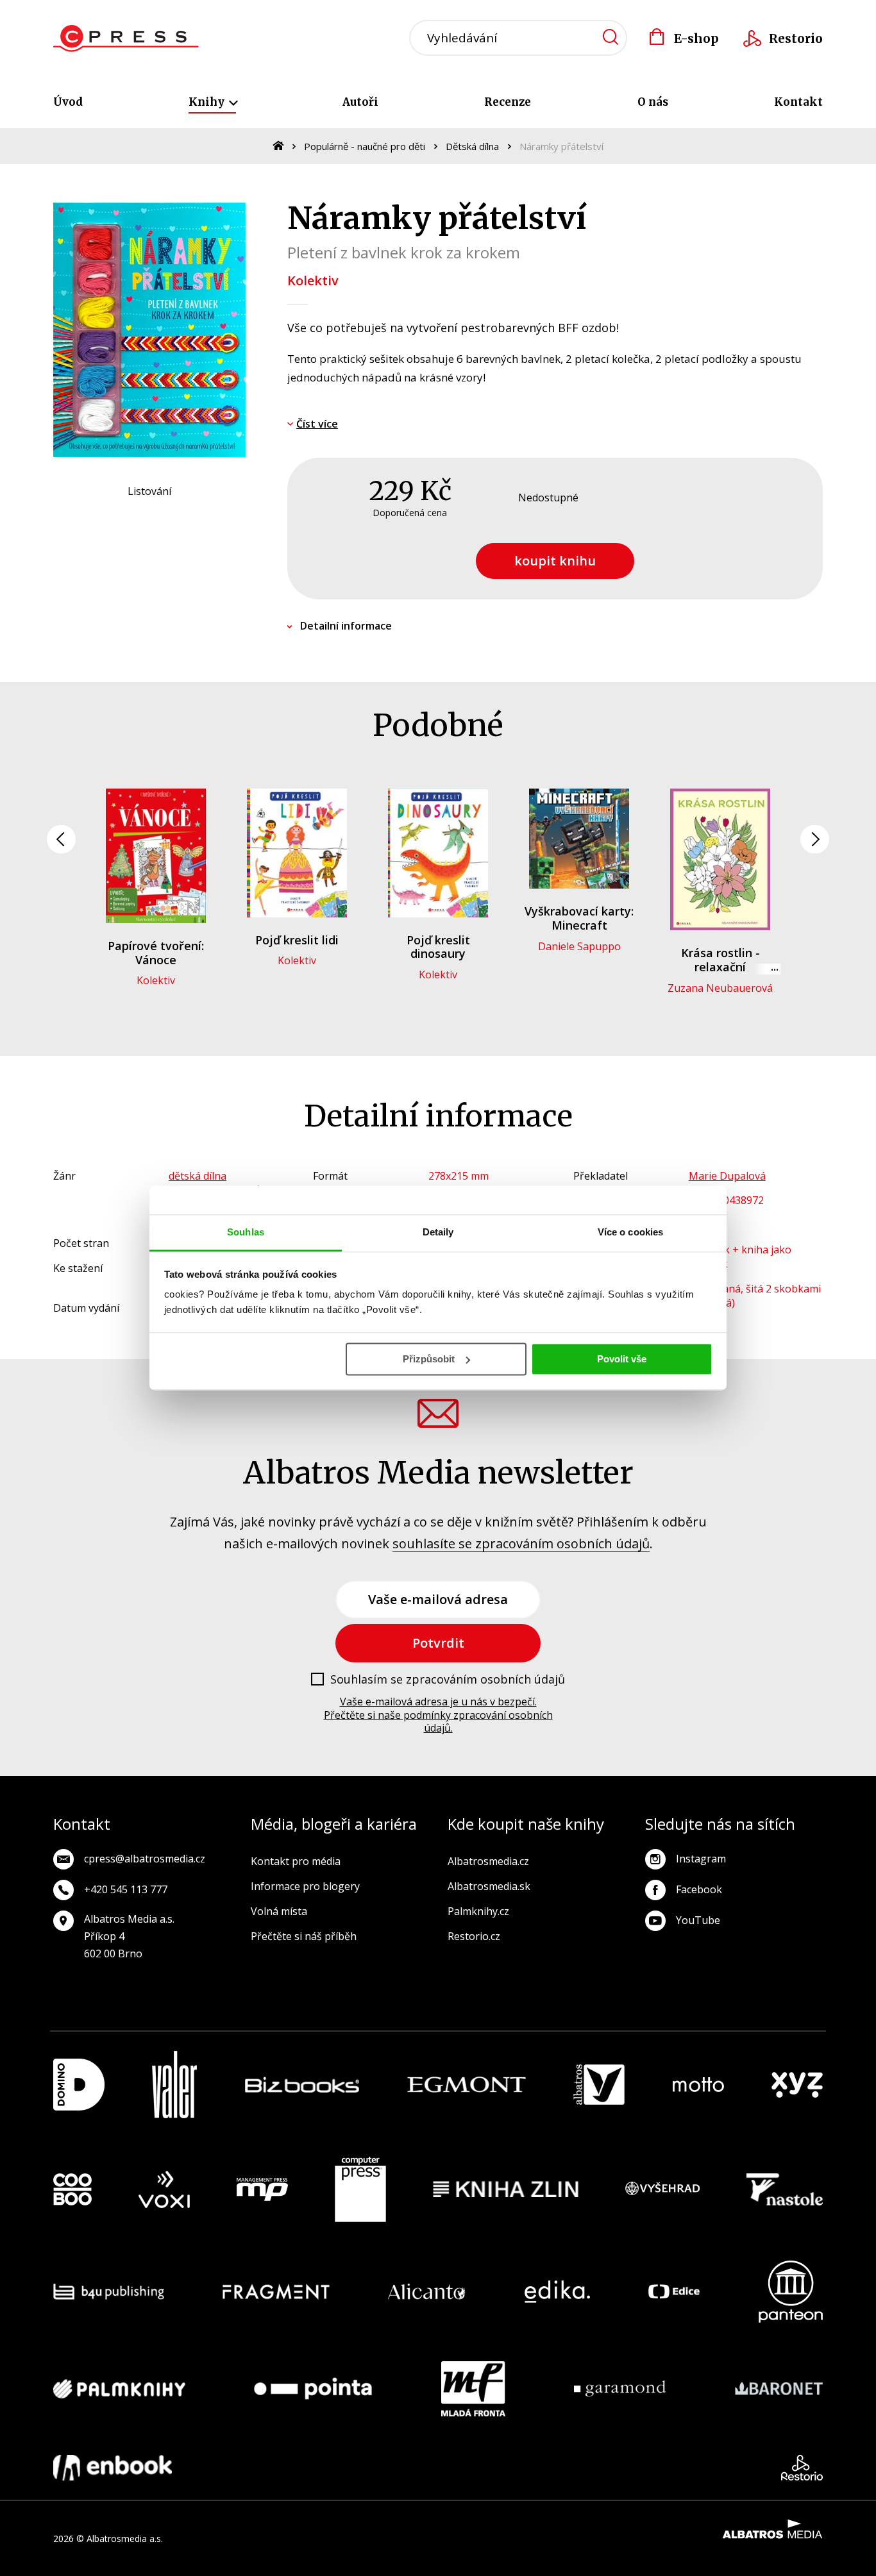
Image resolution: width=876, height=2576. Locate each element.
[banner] (126, 38)
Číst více (317, 424)
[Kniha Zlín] (506, 2189)
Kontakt (798, 102)
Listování (149, 491)
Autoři (360, 102)
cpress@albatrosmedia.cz (145, 1859)
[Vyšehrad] (662, 2189)
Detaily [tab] (438, 1232)
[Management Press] (262, 2189)
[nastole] (785, 2189)
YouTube (698, 1920)
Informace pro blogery (305, 1886)
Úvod (68, 102)
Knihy (208, 102)
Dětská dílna (472, 146)
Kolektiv (313, 280)
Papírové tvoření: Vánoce (156, 953)
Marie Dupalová (727, 1176)
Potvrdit (438, 1643)
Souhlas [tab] (246, 1232)
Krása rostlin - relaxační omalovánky (720, 966)
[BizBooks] (302, 2085)
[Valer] (174, 2085)
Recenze (508, 102)
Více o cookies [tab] (630, 1232)
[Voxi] (164, 2189)
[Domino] (79, 2085)
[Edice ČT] (674, 2292)
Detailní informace (346, 626)
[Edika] (557, 2292)
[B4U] (109, 2292)
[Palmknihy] (119, 2389)
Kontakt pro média (296, 1861)
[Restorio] (802, 2468)
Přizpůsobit (429, 1359)
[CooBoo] (72, 2189)
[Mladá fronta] (473, 2389)
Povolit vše (622, 1359)
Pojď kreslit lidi (297, 940)
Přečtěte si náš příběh (304, 1936)
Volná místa (279, 1911)
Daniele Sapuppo (579, 946)
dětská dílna (198, 1176)
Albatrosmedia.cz (488, 1861)
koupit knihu (555, 561)
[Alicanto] (427, 2292)
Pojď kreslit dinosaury (438, 947)
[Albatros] (599, 2085)
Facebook (699, 1889)
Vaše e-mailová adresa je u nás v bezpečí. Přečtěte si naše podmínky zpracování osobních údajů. (438, 1715)
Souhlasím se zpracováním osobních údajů (448, 1680)
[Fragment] (276, 2292)
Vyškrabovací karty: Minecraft (579, 918)
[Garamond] (620, 2389)
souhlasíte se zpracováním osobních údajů (521, 1543)
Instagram (701, 1859)
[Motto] (698, 2085)
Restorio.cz (474, 1936)
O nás (653, 102)
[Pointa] (313, 2389)
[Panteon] (791, 2292)
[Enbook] (113, 2468)
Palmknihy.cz (478, 1911)
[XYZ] (797, 2085)
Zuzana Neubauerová (720, 988)
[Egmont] (467, 2085)
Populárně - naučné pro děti (365, 146)
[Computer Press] (360, 2189)
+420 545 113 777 (126, 1889)
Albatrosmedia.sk (489, 1886)
